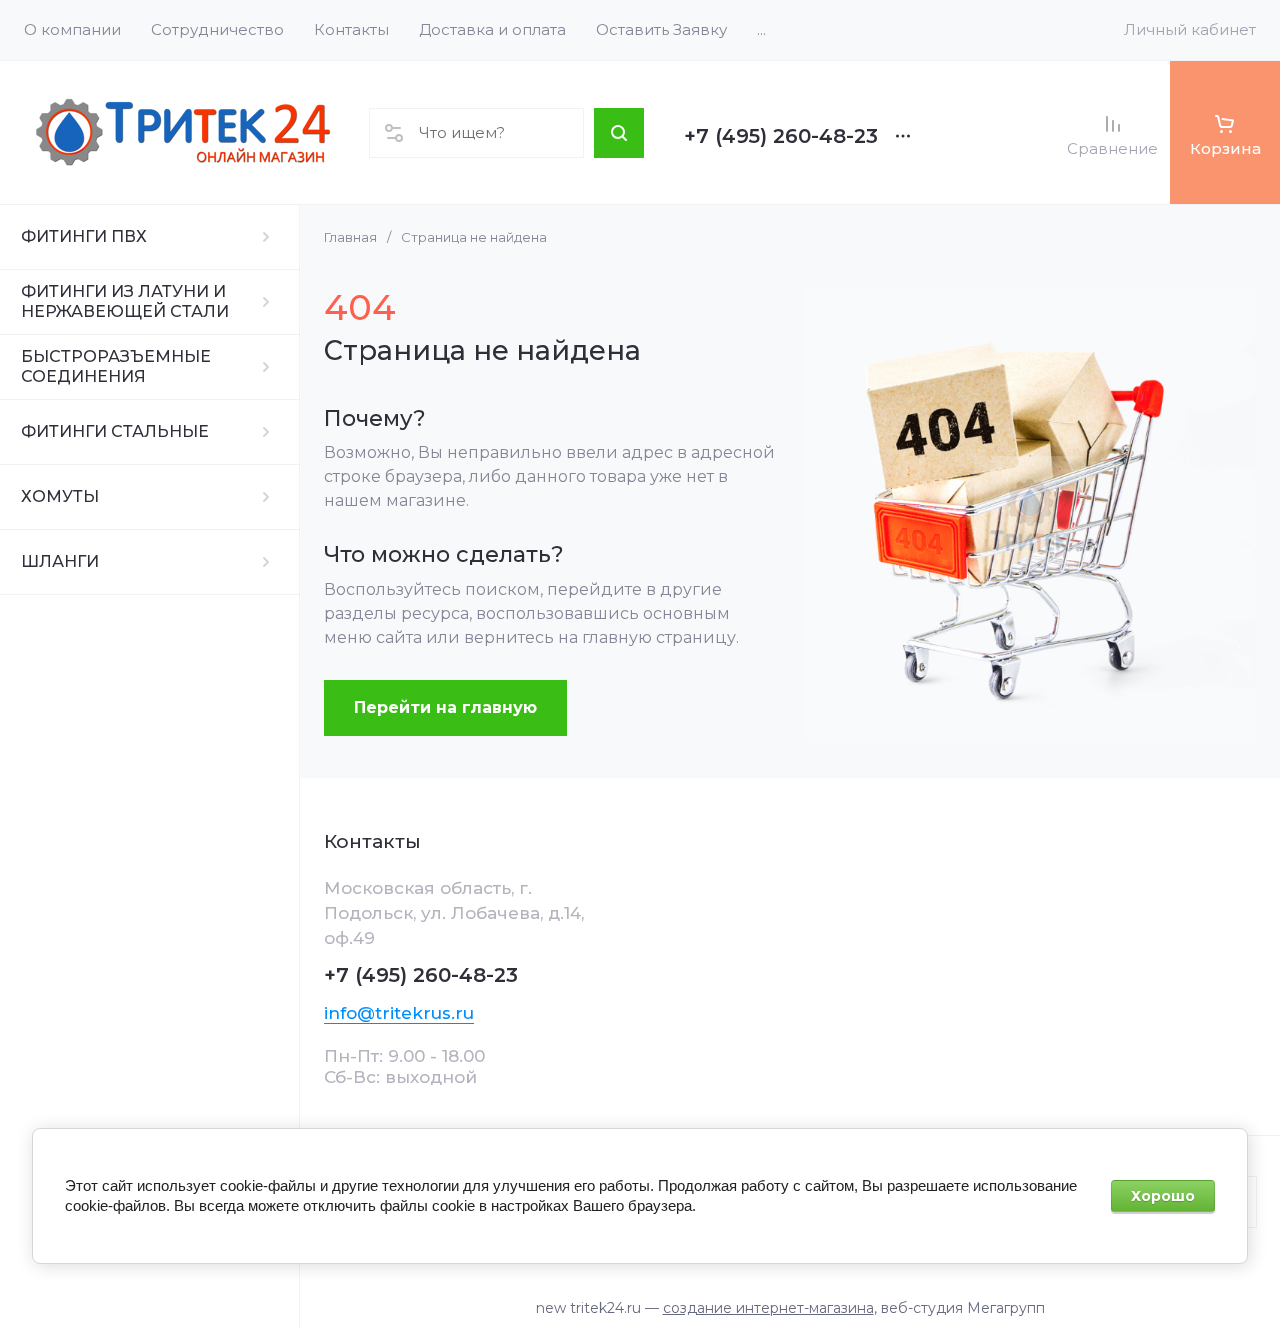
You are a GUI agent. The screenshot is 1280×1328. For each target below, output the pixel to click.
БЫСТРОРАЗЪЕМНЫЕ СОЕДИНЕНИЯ (116, 366)
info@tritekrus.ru (399, 1013)
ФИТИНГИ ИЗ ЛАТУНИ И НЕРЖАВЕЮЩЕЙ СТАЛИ (125, 301)
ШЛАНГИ (60, 561)
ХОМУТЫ (60, 496)
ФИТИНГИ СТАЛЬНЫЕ (115, 431)
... (761, 29)
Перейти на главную (445, 707)
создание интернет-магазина (768, 1308)
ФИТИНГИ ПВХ (84, 236)
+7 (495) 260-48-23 (781, 136)
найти (619, 133)
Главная (350, 237)
